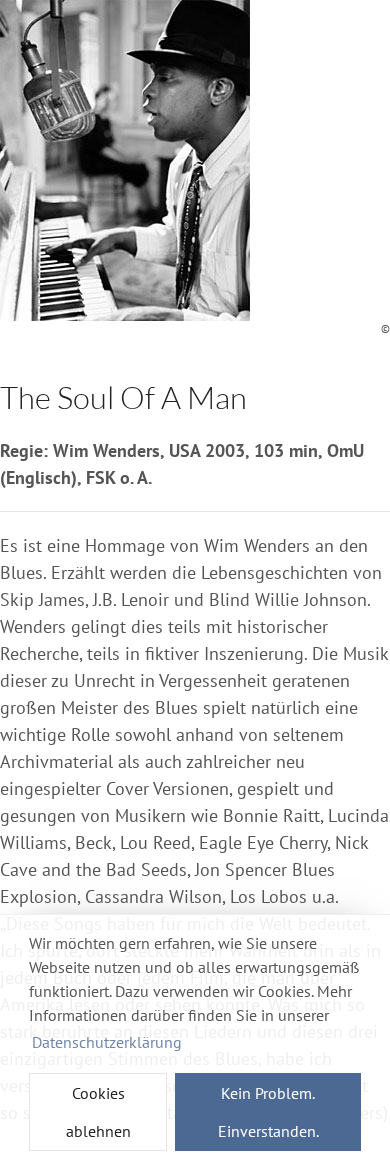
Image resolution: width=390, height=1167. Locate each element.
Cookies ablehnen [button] (98, 1112)
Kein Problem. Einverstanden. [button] (268, 1112)
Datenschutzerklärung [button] (107, 1042)
